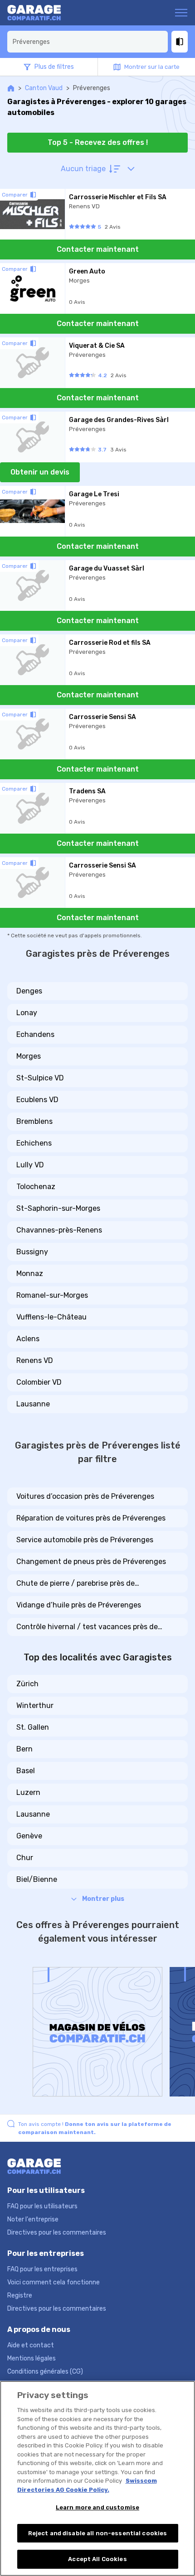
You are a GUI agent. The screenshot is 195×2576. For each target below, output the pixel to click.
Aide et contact (31, 2345)
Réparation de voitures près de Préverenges (91, 1518)
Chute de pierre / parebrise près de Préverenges (76, 1584)
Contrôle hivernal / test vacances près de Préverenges (87, 1627)
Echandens (35, 1034)
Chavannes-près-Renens (59, 1230)
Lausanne (33, 1404)
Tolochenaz (36, 1187)
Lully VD (30, 1165)
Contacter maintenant (98, 249)
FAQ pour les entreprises (42, 2269)
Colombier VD (39, 1382)
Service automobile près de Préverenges (85, 1540)
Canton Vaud (44, 88)
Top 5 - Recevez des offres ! (98, 142)
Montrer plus (103, 1899)
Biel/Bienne (37, 1879)
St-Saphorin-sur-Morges (58, 1208)
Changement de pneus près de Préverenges (91, 1561)
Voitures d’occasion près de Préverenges (85, 1496)
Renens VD (35, 1360)
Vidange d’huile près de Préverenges (79, 1605)
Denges (29, 991)
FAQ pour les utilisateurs (42, 2206)
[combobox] (88, 42)
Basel (26, 1771)
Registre (20, 2295)
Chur (25, 1858)
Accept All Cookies (97, 2559)
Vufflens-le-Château (51, 1317)
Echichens (34, 1143)
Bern (24, 1749)
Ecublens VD (37, 1100)
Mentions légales (32, 2358)
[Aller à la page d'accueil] (42, 13)
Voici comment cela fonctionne (54, 2282)
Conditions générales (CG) (45, 2372)
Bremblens (34, 1121)
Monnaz (30, 1274)
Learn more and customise (97, 2507)
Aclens (28, 1339)
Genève (29, 1836)
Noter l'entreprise (33, 2219)
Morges (29, 1056)
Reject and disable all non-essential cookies (98, 2533)
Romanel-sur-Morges (52, 1295)
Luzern (28, 1792)
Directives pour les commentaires (57, 2233)
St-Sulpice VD (40, 1078)
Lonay (27, 1013)
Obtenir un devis (40, 472)
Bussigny (32, 1252)
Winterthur (35, 1705)
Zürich (27, 1684)
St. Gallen (33, 1727)
